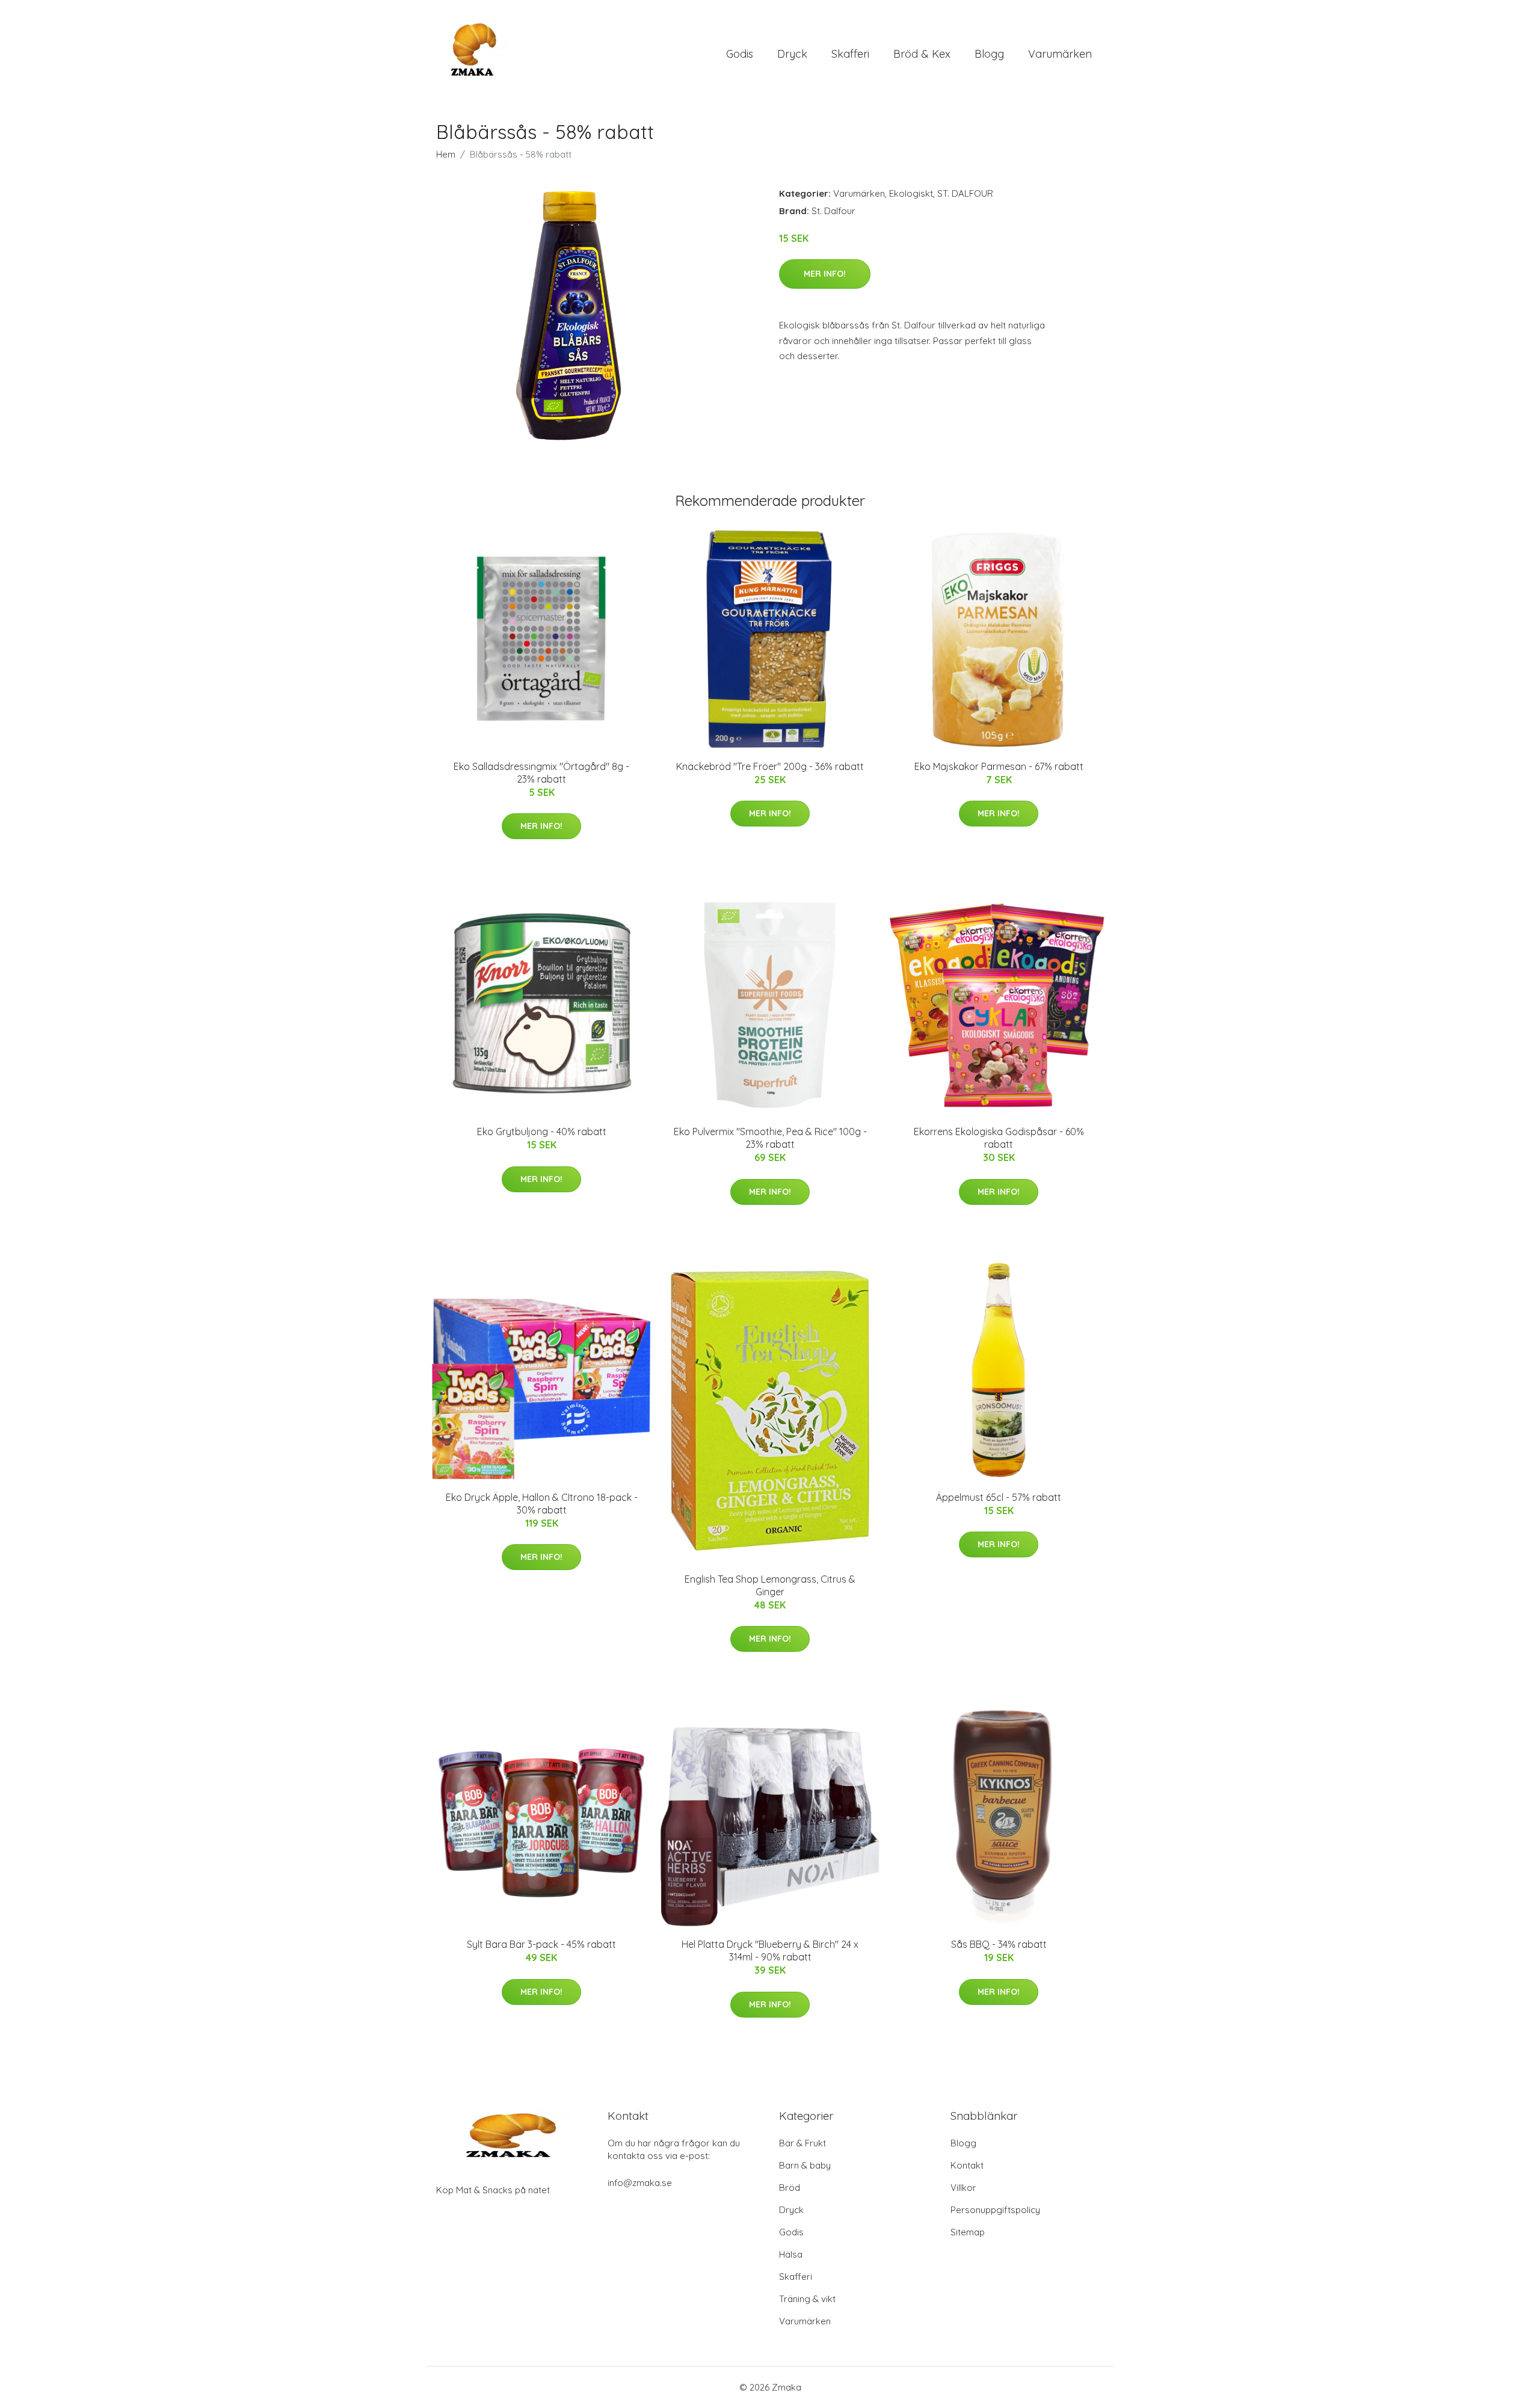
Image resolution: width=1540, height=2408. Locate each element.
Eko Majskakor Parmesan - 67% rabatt (999, 766)
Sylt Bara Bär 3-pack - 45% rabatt (541, 1944)
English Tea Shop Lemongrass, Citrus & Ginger (770, 1585)
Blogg (989, 54)
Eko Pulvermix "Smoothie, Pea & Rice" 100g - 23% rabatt (770, 1138)
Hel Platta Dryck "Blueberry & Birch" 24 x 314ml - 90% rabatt (770, 1951)
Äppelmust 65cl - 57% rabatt (999, 1497)
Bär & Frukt (802, 2143)
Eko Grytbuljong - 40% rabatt (542, 1132)
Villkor (963, 2188)
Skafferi (850, 54)
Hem (446, 154)
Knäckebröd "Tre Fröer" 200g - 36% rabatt (770, 766)
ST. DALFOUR (965, 193)
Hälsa (791, 2254)
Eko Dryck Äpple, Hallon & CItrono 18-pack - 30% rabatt (542, 1504)
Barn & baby (805, 2165)
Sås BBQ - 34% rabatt (999, 1944)
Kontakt (967, 2165)
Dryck (792, 54)
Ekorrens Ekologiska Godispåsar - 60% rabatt (999, 1138)
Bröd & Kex (922, 54)
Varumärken (1060, 54)
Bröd (790, 2188)
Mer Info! (825, 274)
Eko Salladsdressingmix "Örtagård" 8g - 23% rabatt (541, 773)
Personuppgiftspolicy (995, 2210)
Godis (740, 54)
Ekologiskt (911, 193)
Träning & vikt (807, 2299)
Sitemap (968, 2232)
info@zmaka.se (640, 2183)
